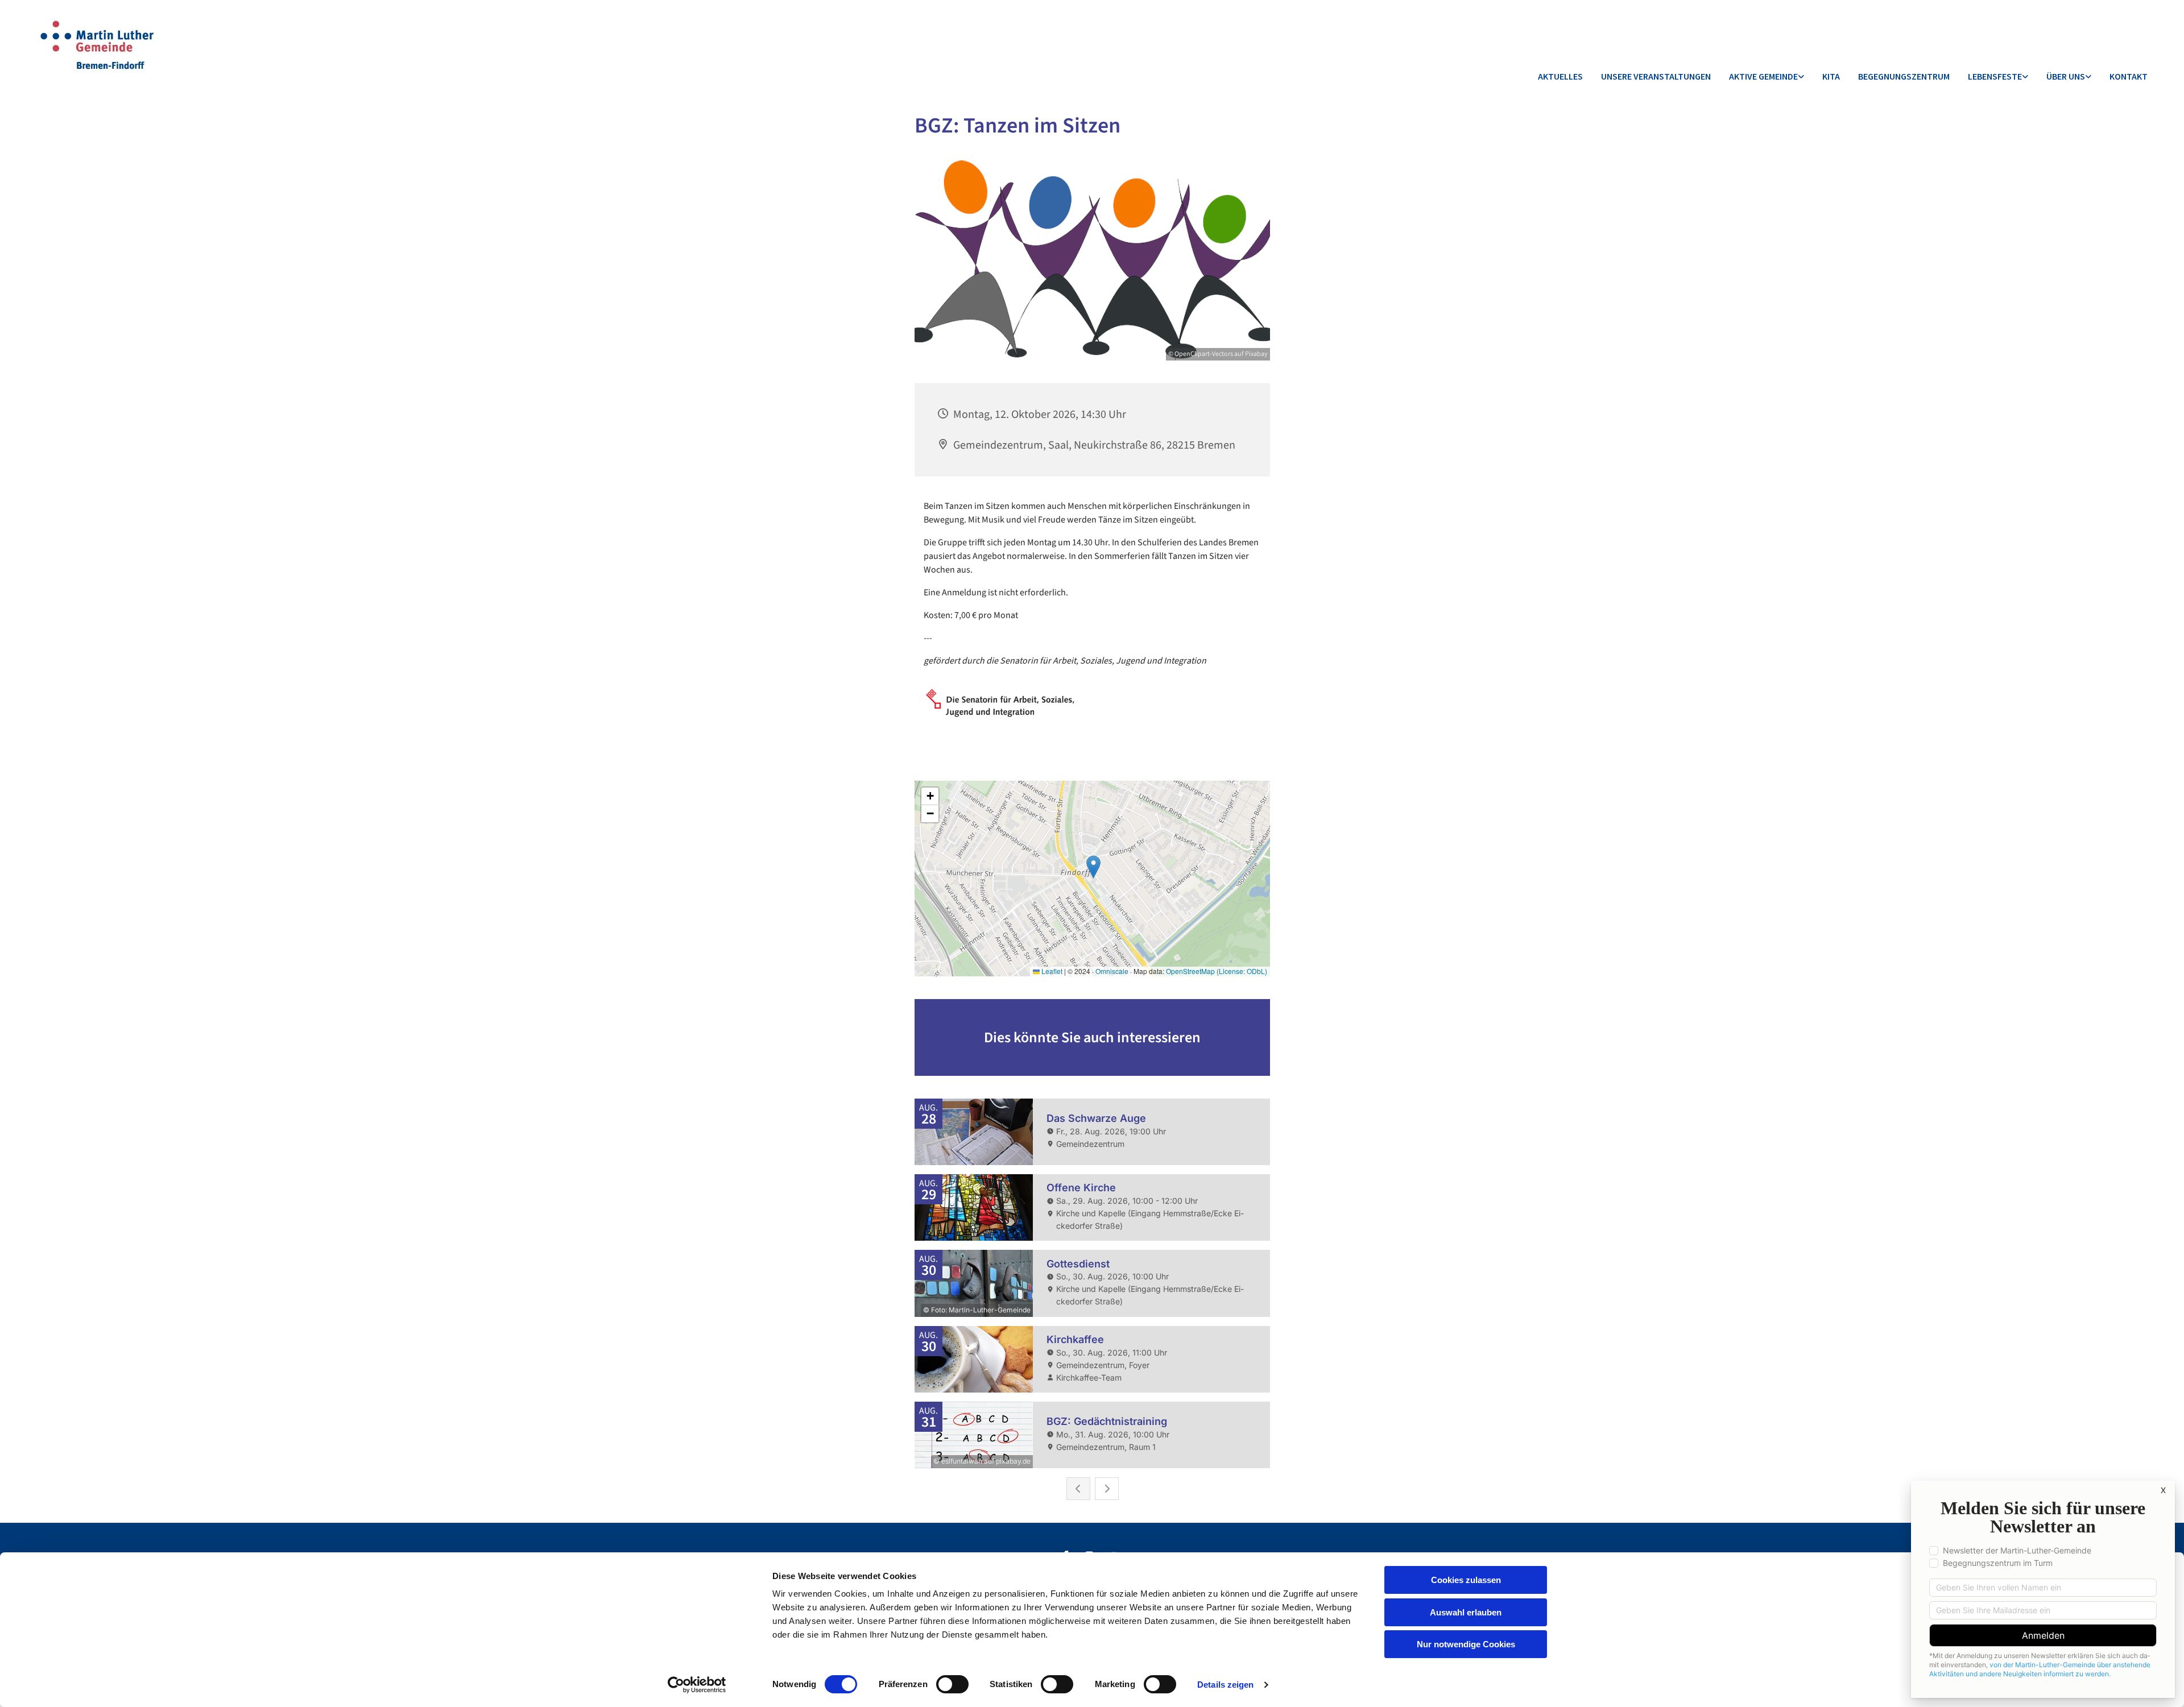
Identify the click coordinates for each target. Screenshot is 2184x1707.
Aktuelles (1560, 76)
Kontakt (2129, 76)
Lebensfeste (1995, 76)
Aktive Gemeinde (1763, 76)
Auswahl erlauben (1466, 1612)
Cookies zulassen (1466, 1580)
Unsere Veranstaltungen (1656, 76)
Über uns (2066, 76)
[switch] (952, 1684)
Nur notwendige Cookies (1466, 1644)
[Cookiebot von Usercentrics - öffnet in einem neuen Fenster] (697, 1685)
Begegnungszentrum (1904, 76)
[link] (1767, 77)
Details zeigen (1225, 1685)
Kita (1831, 76)
